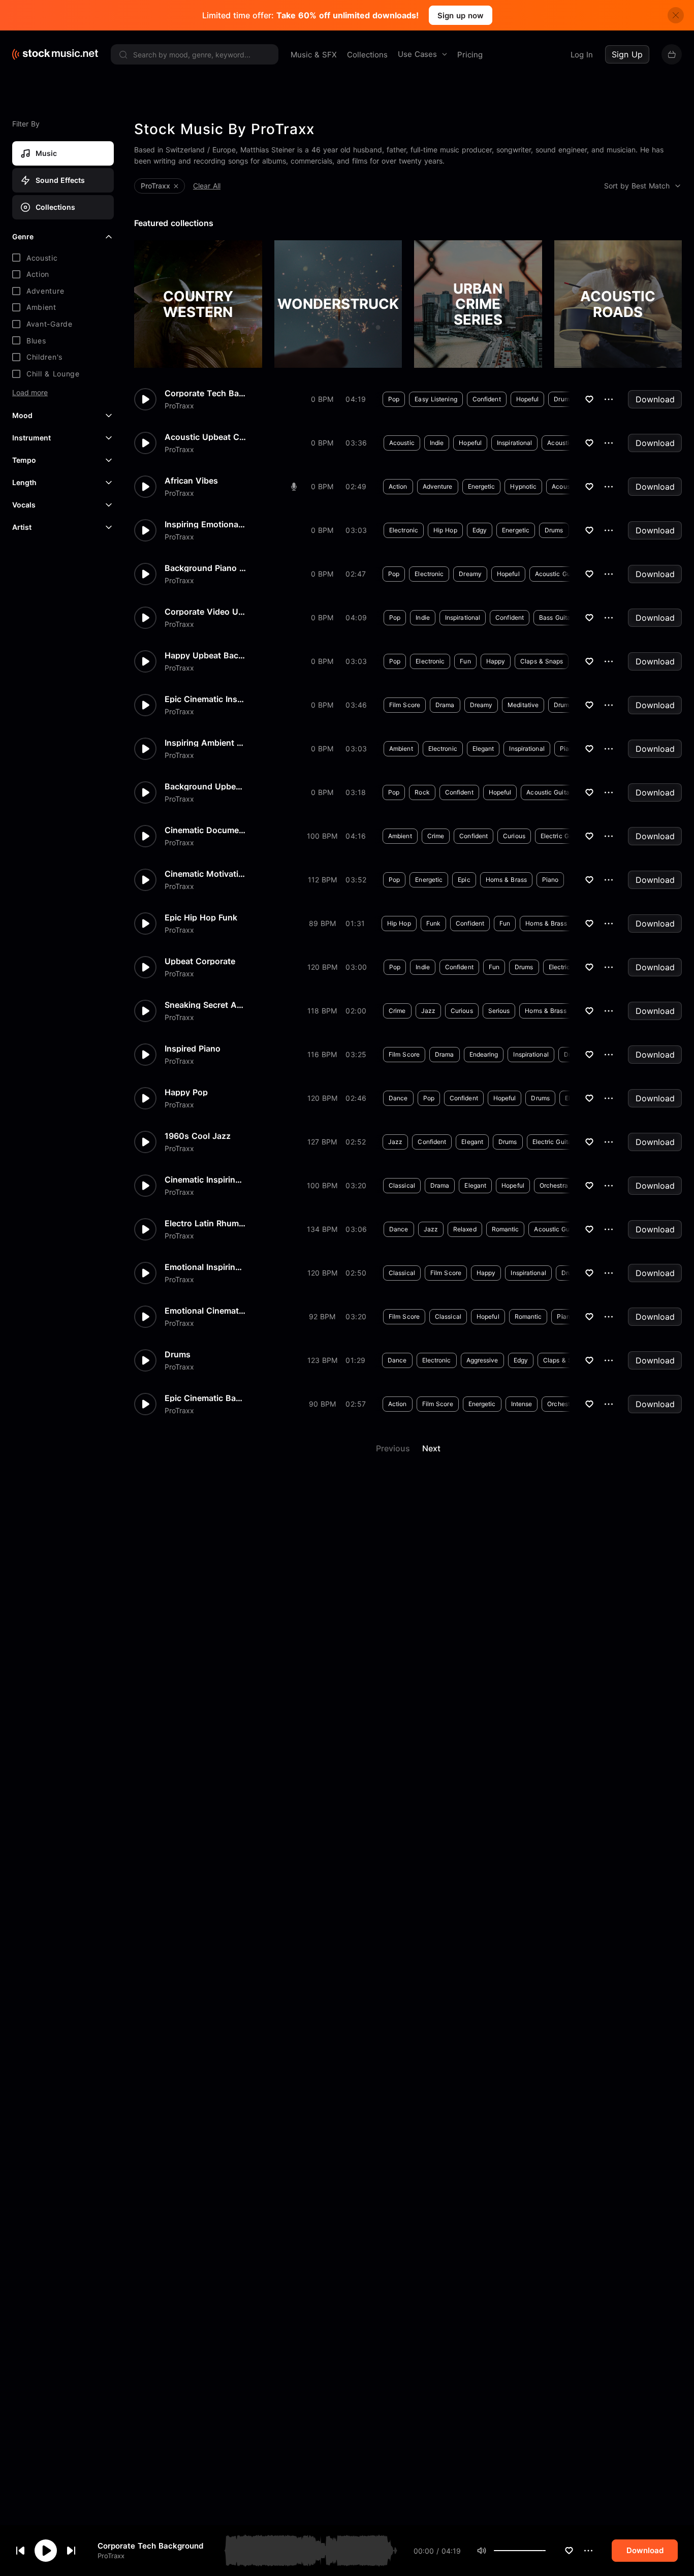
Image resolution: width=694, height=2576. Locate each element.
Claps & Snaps (542, 661)
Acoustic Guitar (570, 443)
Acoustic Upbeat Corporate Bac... (205, 437)
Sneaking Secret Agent (205, 1005)
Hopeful (528, 399)
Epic (464, 880)
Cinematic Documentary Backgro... (205, 830)
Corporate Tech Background (150, 2546)
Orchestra (554, 1185)
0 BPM (322, 399)
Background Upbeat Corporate (205, 786)
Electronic (404, 530)
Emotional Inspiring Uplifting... (205, 1267)
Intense (522, 1404)
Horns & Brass (506, 880)
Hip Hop (445, 530)
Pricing (470, 55)
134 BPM (322, 1229)
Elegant (483, 749)
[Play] (46, 2551)
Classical (402, 1185)
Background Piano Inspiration (205, 568)
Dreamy (470, 574)
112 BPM (322, 880)
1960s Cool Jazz (198, 1136)
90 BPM (322, 1404)
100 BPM (322, 836)
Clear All (207, 186)
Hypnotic (523, 486)
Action (398, 486)
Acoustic (402, 443)
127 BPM (322, 1142)
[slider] (546, 2551)
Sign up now (461, 15)
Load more (30, 393)
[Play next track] (71, 2551)
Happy (496, 661)
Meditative (523, 705)
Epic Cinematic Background (205, 1398)
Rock (422, 792)
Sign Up (627, 54)
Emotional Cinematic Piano (205, 1311)
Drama (445, 705)
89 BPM (322, 923)
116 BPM (322, 1054)
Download (655, 399)
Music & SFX (314, 55)
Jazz (428, 1011)
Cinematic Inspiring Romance (205, 1180)
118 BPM (322, 1011)
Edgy (480, 530)
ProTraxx (111, 2556)
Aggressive (482, 1360)
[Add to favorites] (569, 2551)
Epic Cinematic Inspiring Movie (205, 699)
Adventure (438, 486)
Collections (367, 55)
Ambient (401, 749)
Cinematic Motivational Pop (205, 874)
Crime (436, 836)
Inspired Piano (193, 1048)
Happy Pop (186, 1092)
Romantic (506, 1229)
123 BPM (322, 1360)
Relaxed (465, 1229)
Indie (437, 443)
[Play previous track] (20, 2551)
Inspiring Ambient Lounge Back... (205, 743)
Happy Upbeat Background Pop (205, 655)
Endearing (484, 1054)
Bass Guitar (556, 617)
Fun (465, 661)
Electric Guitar (561, 836)
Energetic (482, 486)
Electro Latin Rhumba (205, 1223)
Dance (398, 1098)
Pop (394, 399)
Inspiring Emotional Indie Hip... (205, 524)
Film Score (405, 705)
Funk (433, 923)
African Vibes (191, 481)
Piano (568, 749)
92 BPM (322, 1316)
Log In (582, 55)
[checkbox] (63, 258)
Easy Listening (436, 399)
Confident (487, 399)
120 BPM (322, 967)
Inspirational (514, 443)
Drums (563, 399)
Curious (514, 836)
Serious (499, 1011)
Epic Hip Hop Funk (201, 917)
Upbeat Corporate (200, 961)
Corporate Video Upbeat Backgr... (205, 612)
